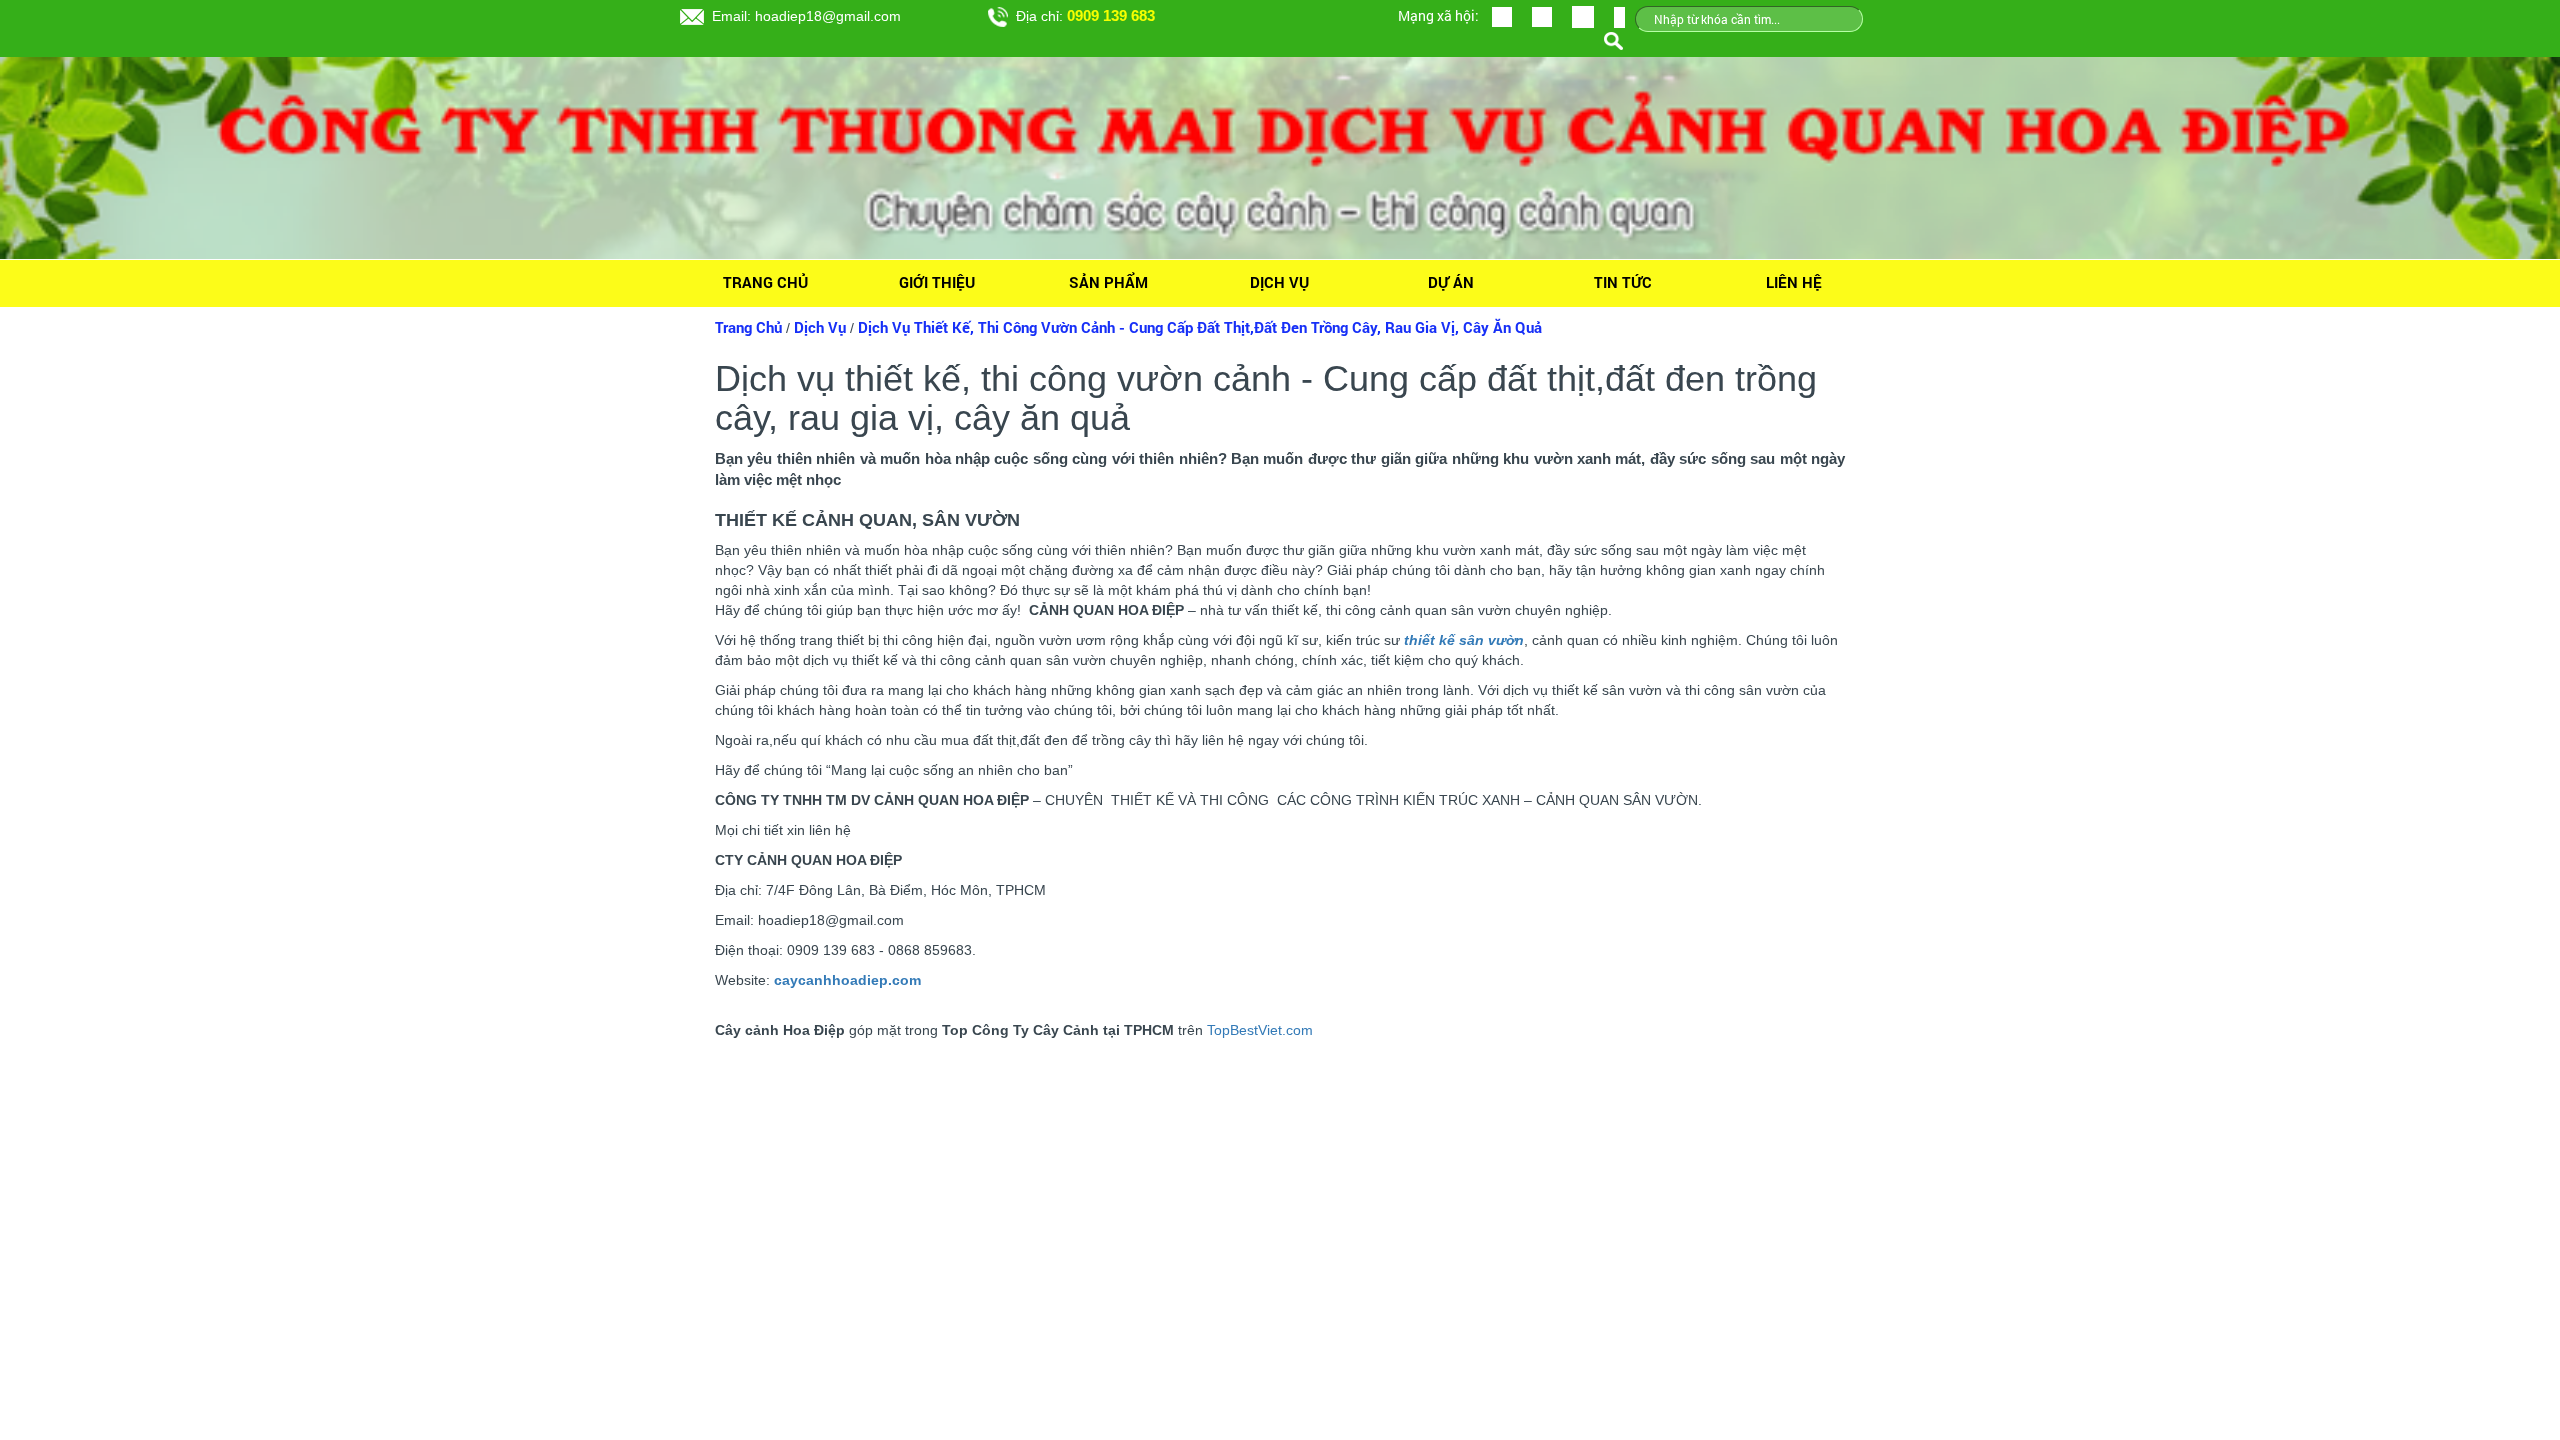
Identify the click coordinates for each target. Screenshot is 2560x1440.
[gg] (1502, 15)
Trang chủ (765, 282)
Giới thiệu (937, 282)
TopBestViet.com (1260, 1030)
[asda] (1619, 15)
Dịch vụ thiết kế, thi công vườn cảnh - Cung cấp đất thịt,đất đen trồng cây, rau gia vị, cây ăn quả (1200, 327)
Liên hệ (1794, 282)
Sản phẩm (1108, 282)
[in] (1583, 15)
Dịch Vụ (1279, 282)
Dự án (1451, 282)
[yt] (1542, 15)
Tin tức (1623, 282)
